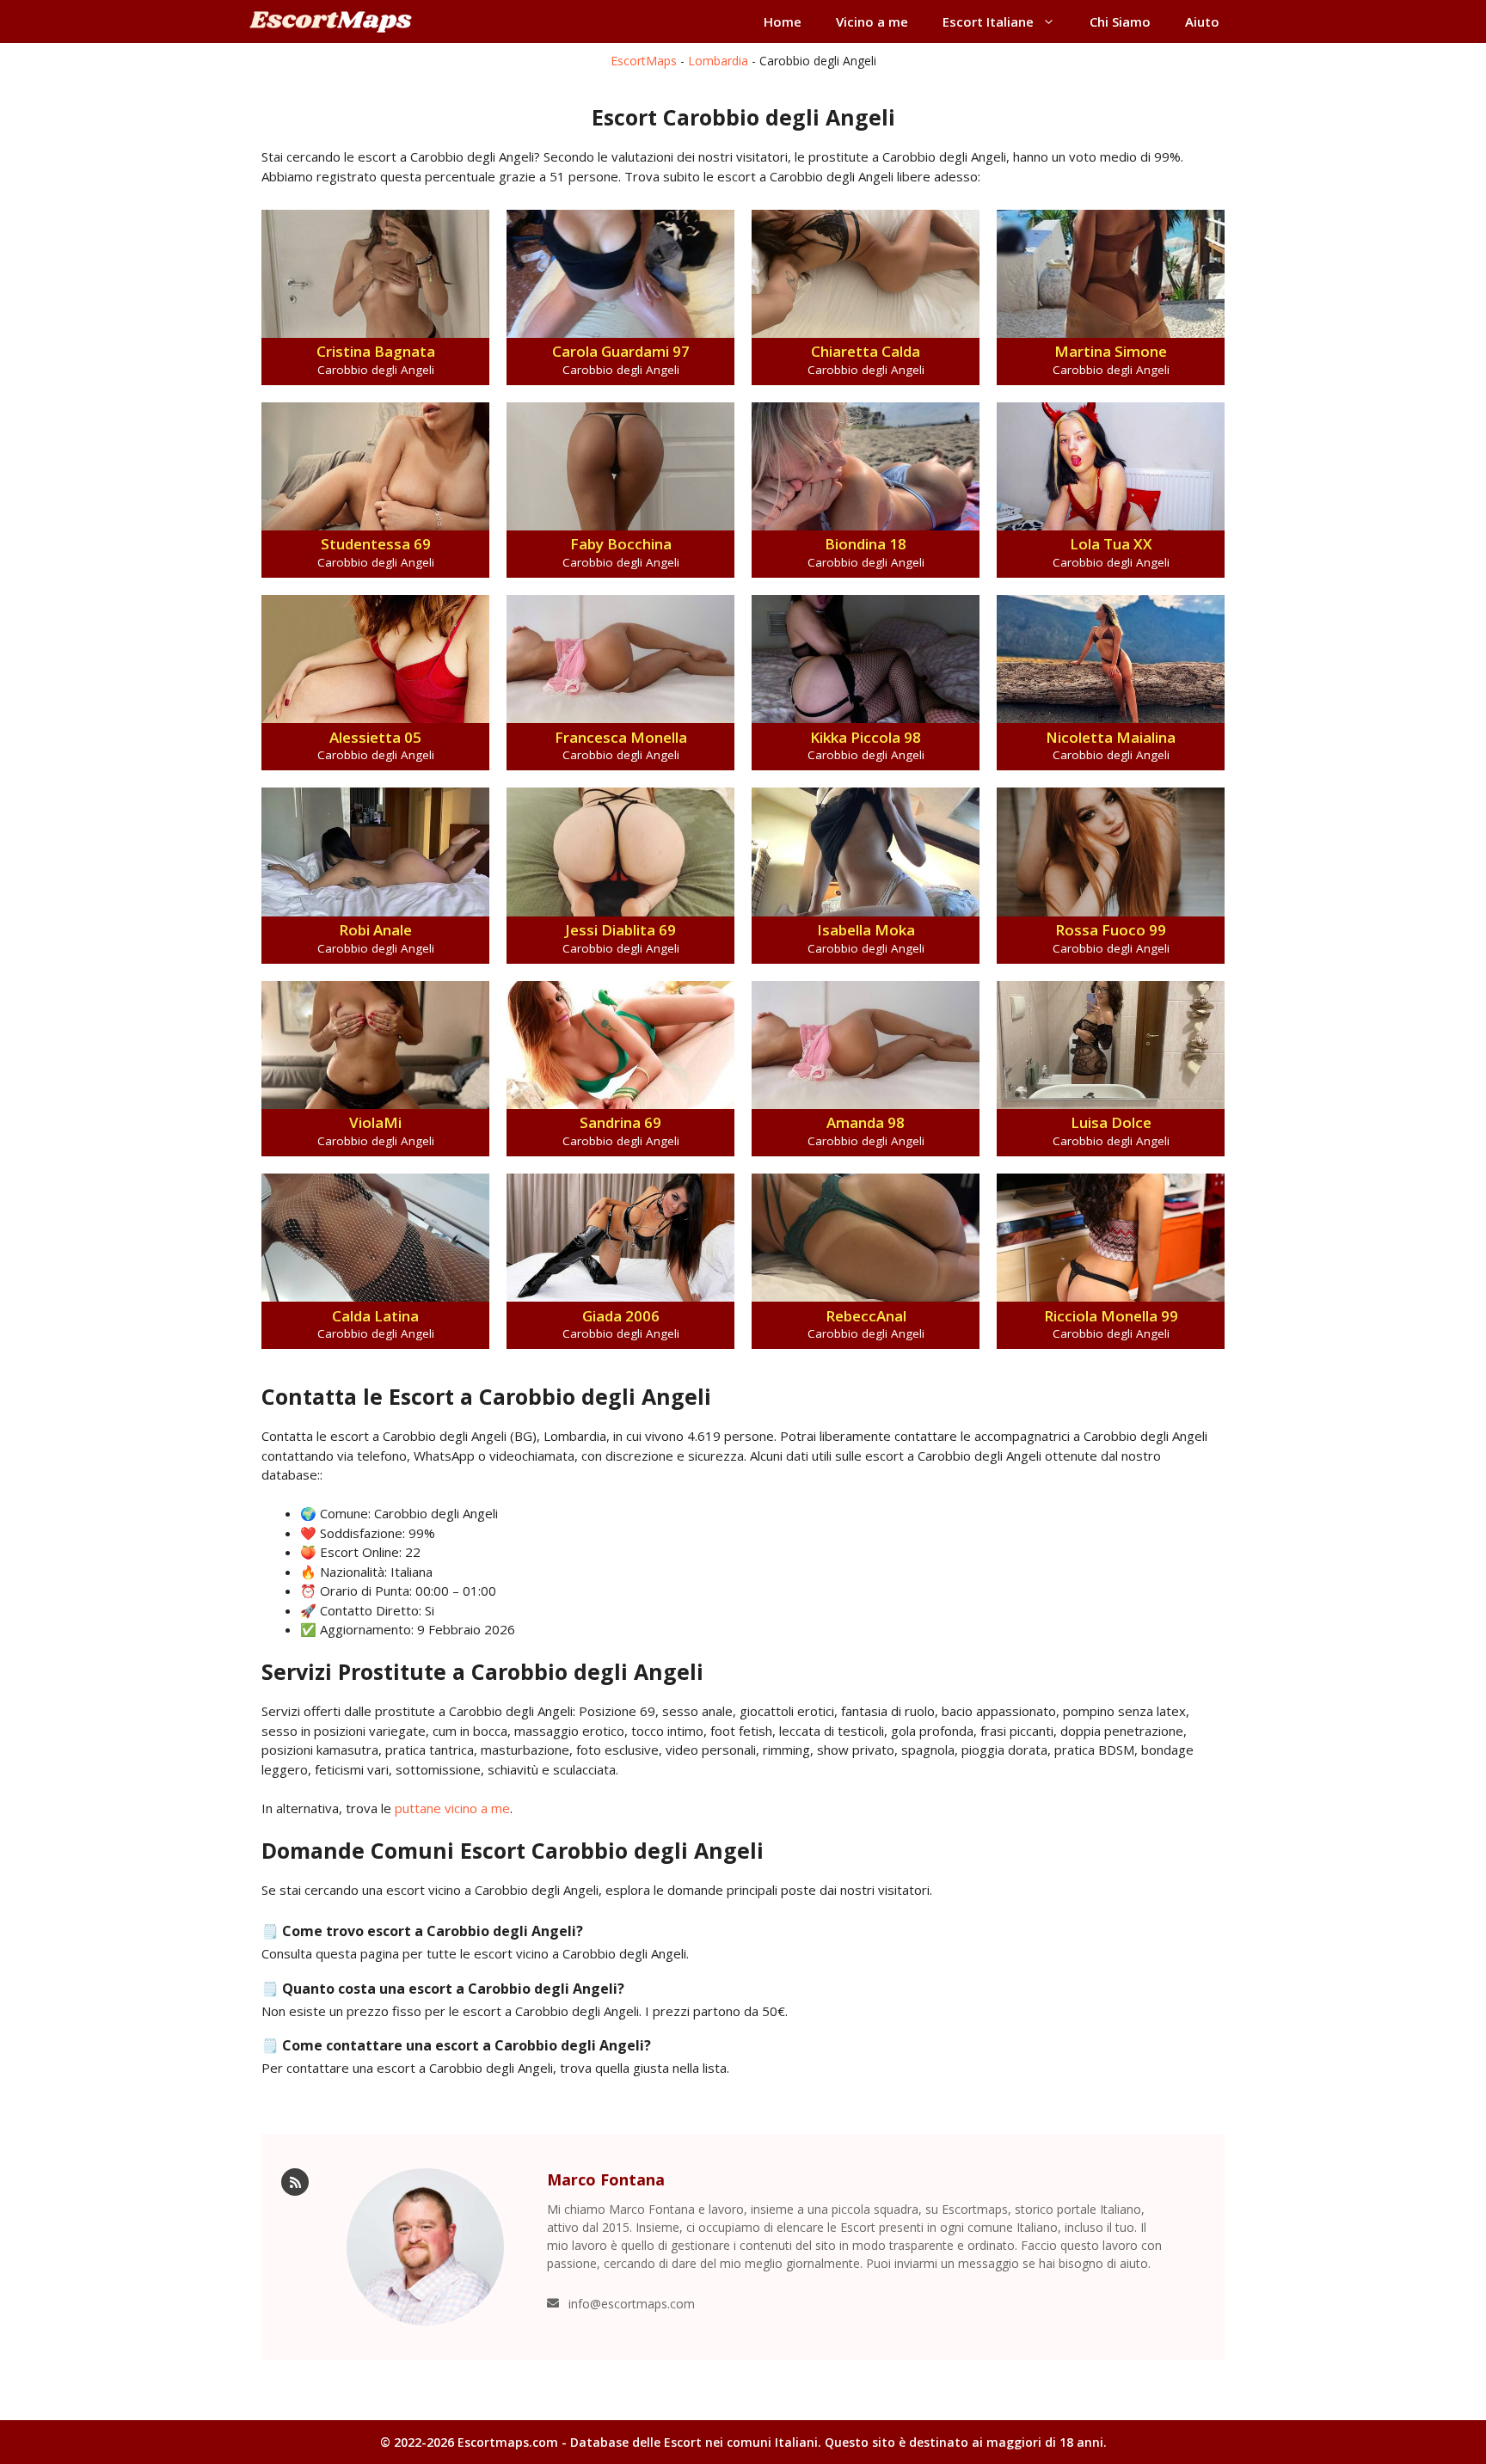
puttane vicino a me (452, 1808)
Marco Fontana (606, 2179)
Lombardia (718, 61)
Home (783, 21)
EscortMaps (644, 61)
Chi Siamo (1120, 21)
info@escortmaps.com (632, 2304)
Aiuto (1202, 21)
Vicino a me (872, 21)
